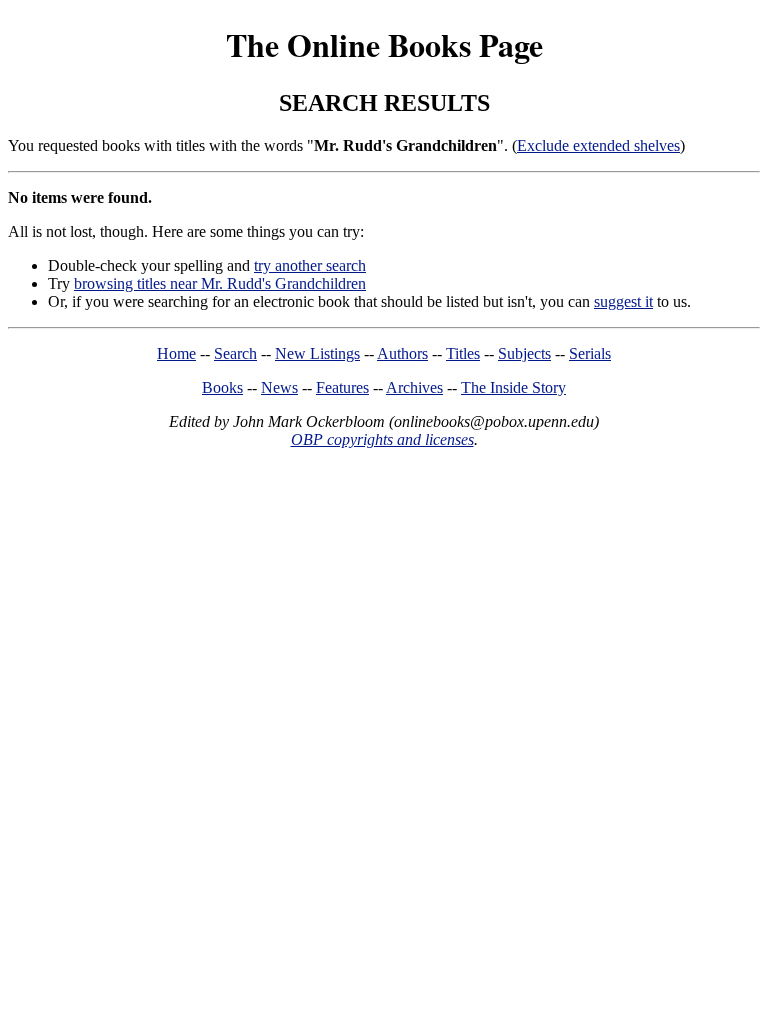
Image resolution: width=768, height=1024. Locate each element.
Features (342, 387)
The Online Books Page (384, 44)
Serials (590, 353)
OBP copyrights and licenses (382, 439)
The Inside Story (513, 387)
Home (176, 353)
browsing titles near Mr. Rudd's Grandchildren (220, 283)
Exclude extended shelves (598, 145)
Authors (402, 353)
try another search (310, 265)
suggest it (623, 301)
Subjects (524, 353)
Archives (414, 387)
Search (235, 353)
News (279, 387)
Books (222, 387)
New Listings (317, 353)
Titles (463, 353)
